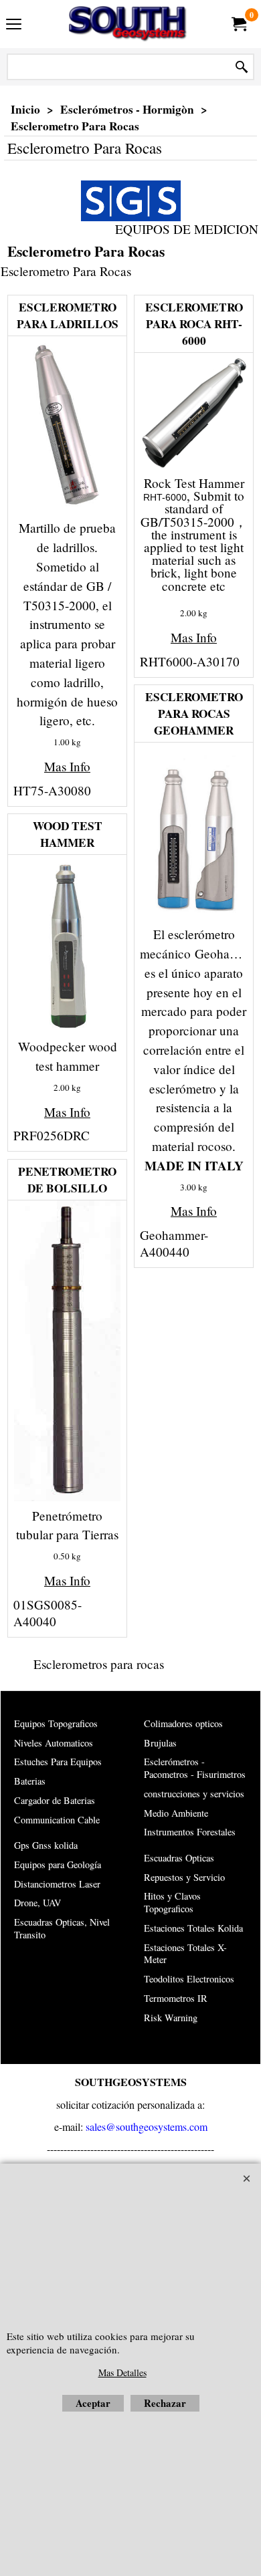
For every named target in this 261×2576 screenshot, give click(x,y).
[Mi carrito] (238, 24)
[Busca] (242, 67)
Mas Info (67, 766)
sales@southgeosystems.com (147, 2127)
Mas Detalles (122, 2372)
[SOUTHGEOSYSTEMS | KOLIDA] (128, 24)
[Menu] (14, 25)
